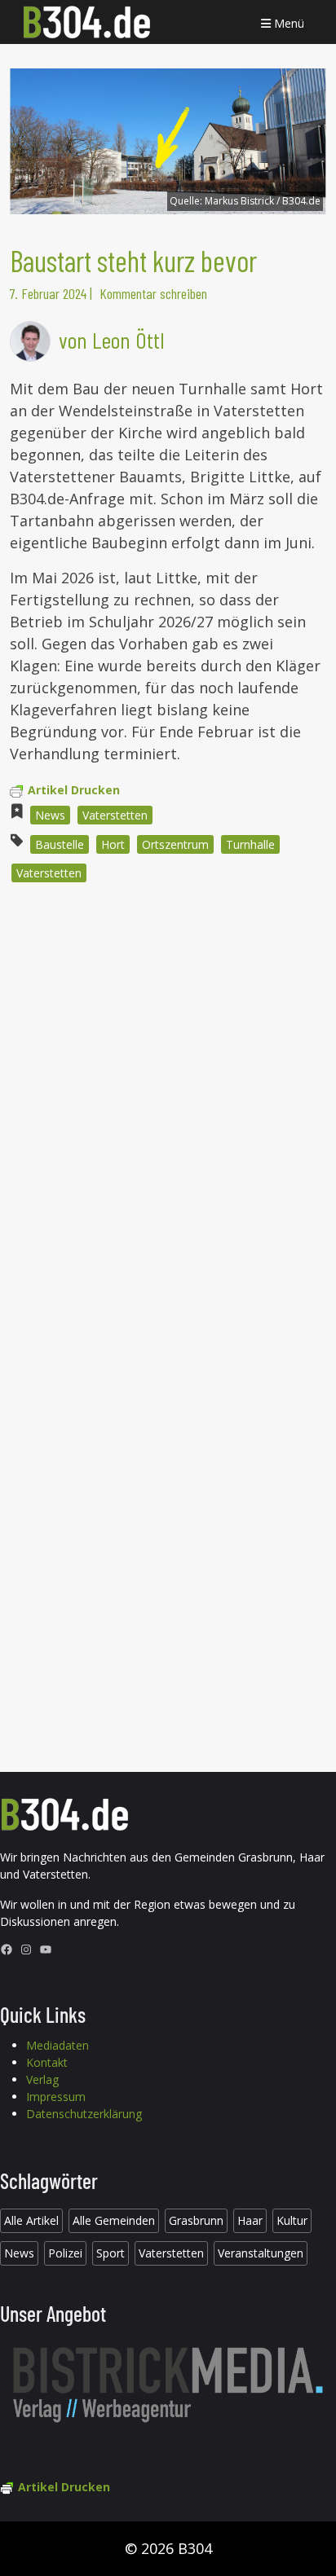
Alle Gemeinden (114, 2220)
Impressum (56, 2097)
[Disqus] (168, 1115)
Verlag (42, 2079)
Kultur (292, 2220)
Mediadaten (57, 2045)
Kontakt (47, 2062)
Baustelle (60, 844)
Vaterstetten (115, 815)
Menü (287, 23)
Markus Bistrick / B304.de (263, 201)
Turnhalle (250, 844)
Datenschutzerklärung (84, 2114)
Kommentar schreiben (153, 293)
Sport (111, 2253)
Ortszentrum (175, 844)
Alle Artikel (31, 2220)
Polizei (65, 2253)
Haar (250, 2220)
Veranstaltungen (261, 2253)
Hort (113, 844)
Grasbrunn (196, 2220)
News (50, 815)
